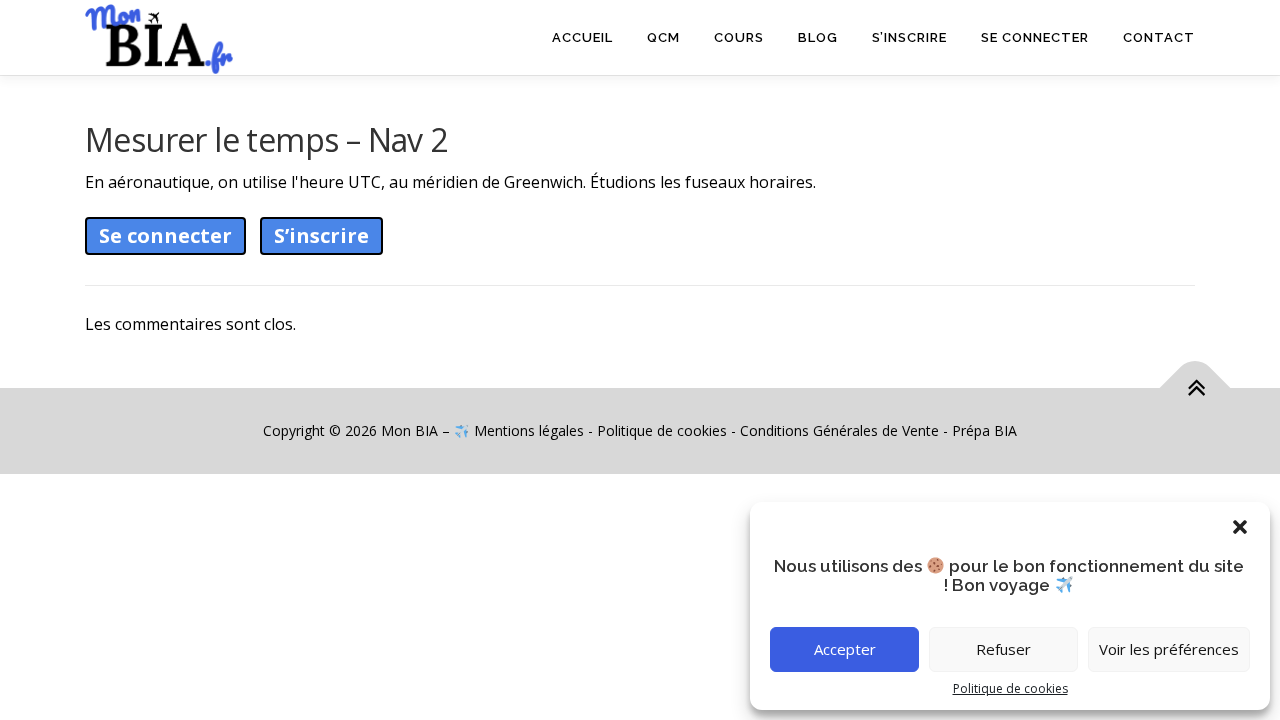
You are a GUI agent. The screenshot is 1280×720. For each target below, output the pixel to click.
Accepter (845, 649)
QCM (663, 37)
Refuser (1003, 649)
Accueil (582, 37)
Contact (1159, 37)
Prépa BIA (984, 430)
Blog (818, 37)
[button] (1240, 527)
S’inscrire (909, 37)
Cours (739, 37)
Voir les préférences (1169, 649)
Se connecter (1035, 37)
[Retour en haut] (1195, 388)
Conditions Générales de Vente (839, 430)
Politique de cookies (1010, 688)
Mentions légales (529, 430)
